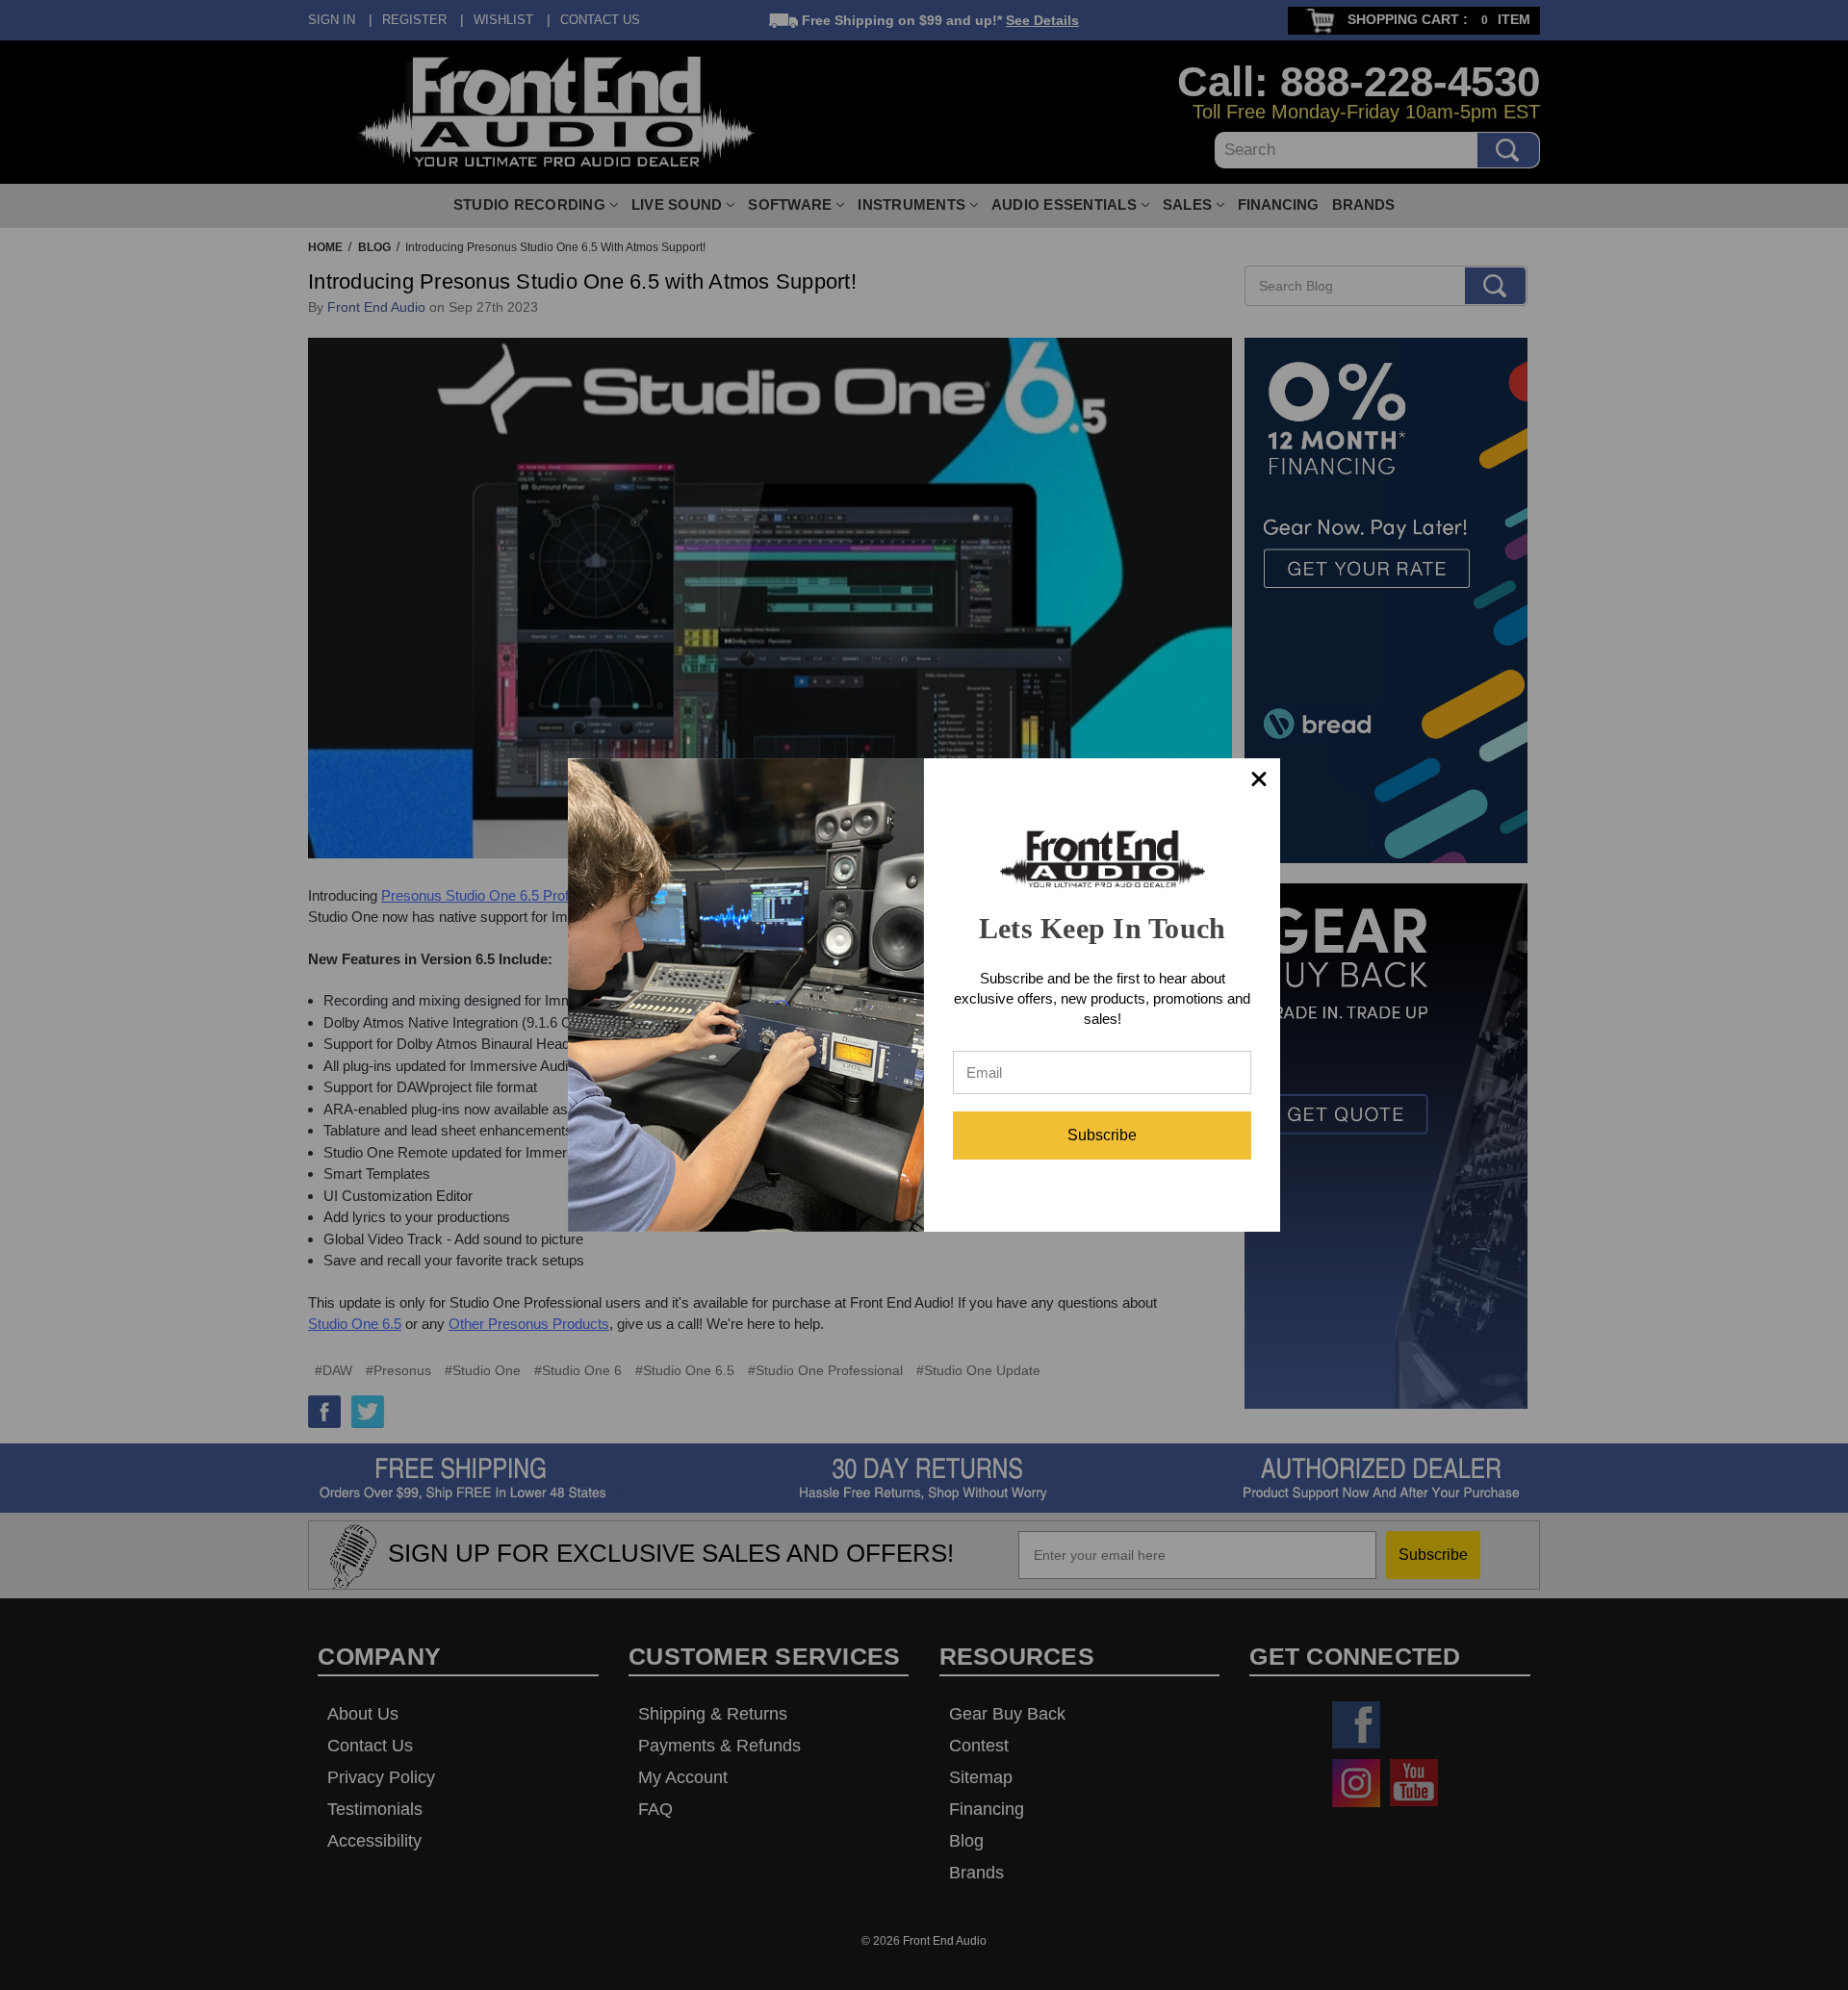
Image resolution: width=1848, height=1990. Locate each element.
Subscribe (1102, 1135)
